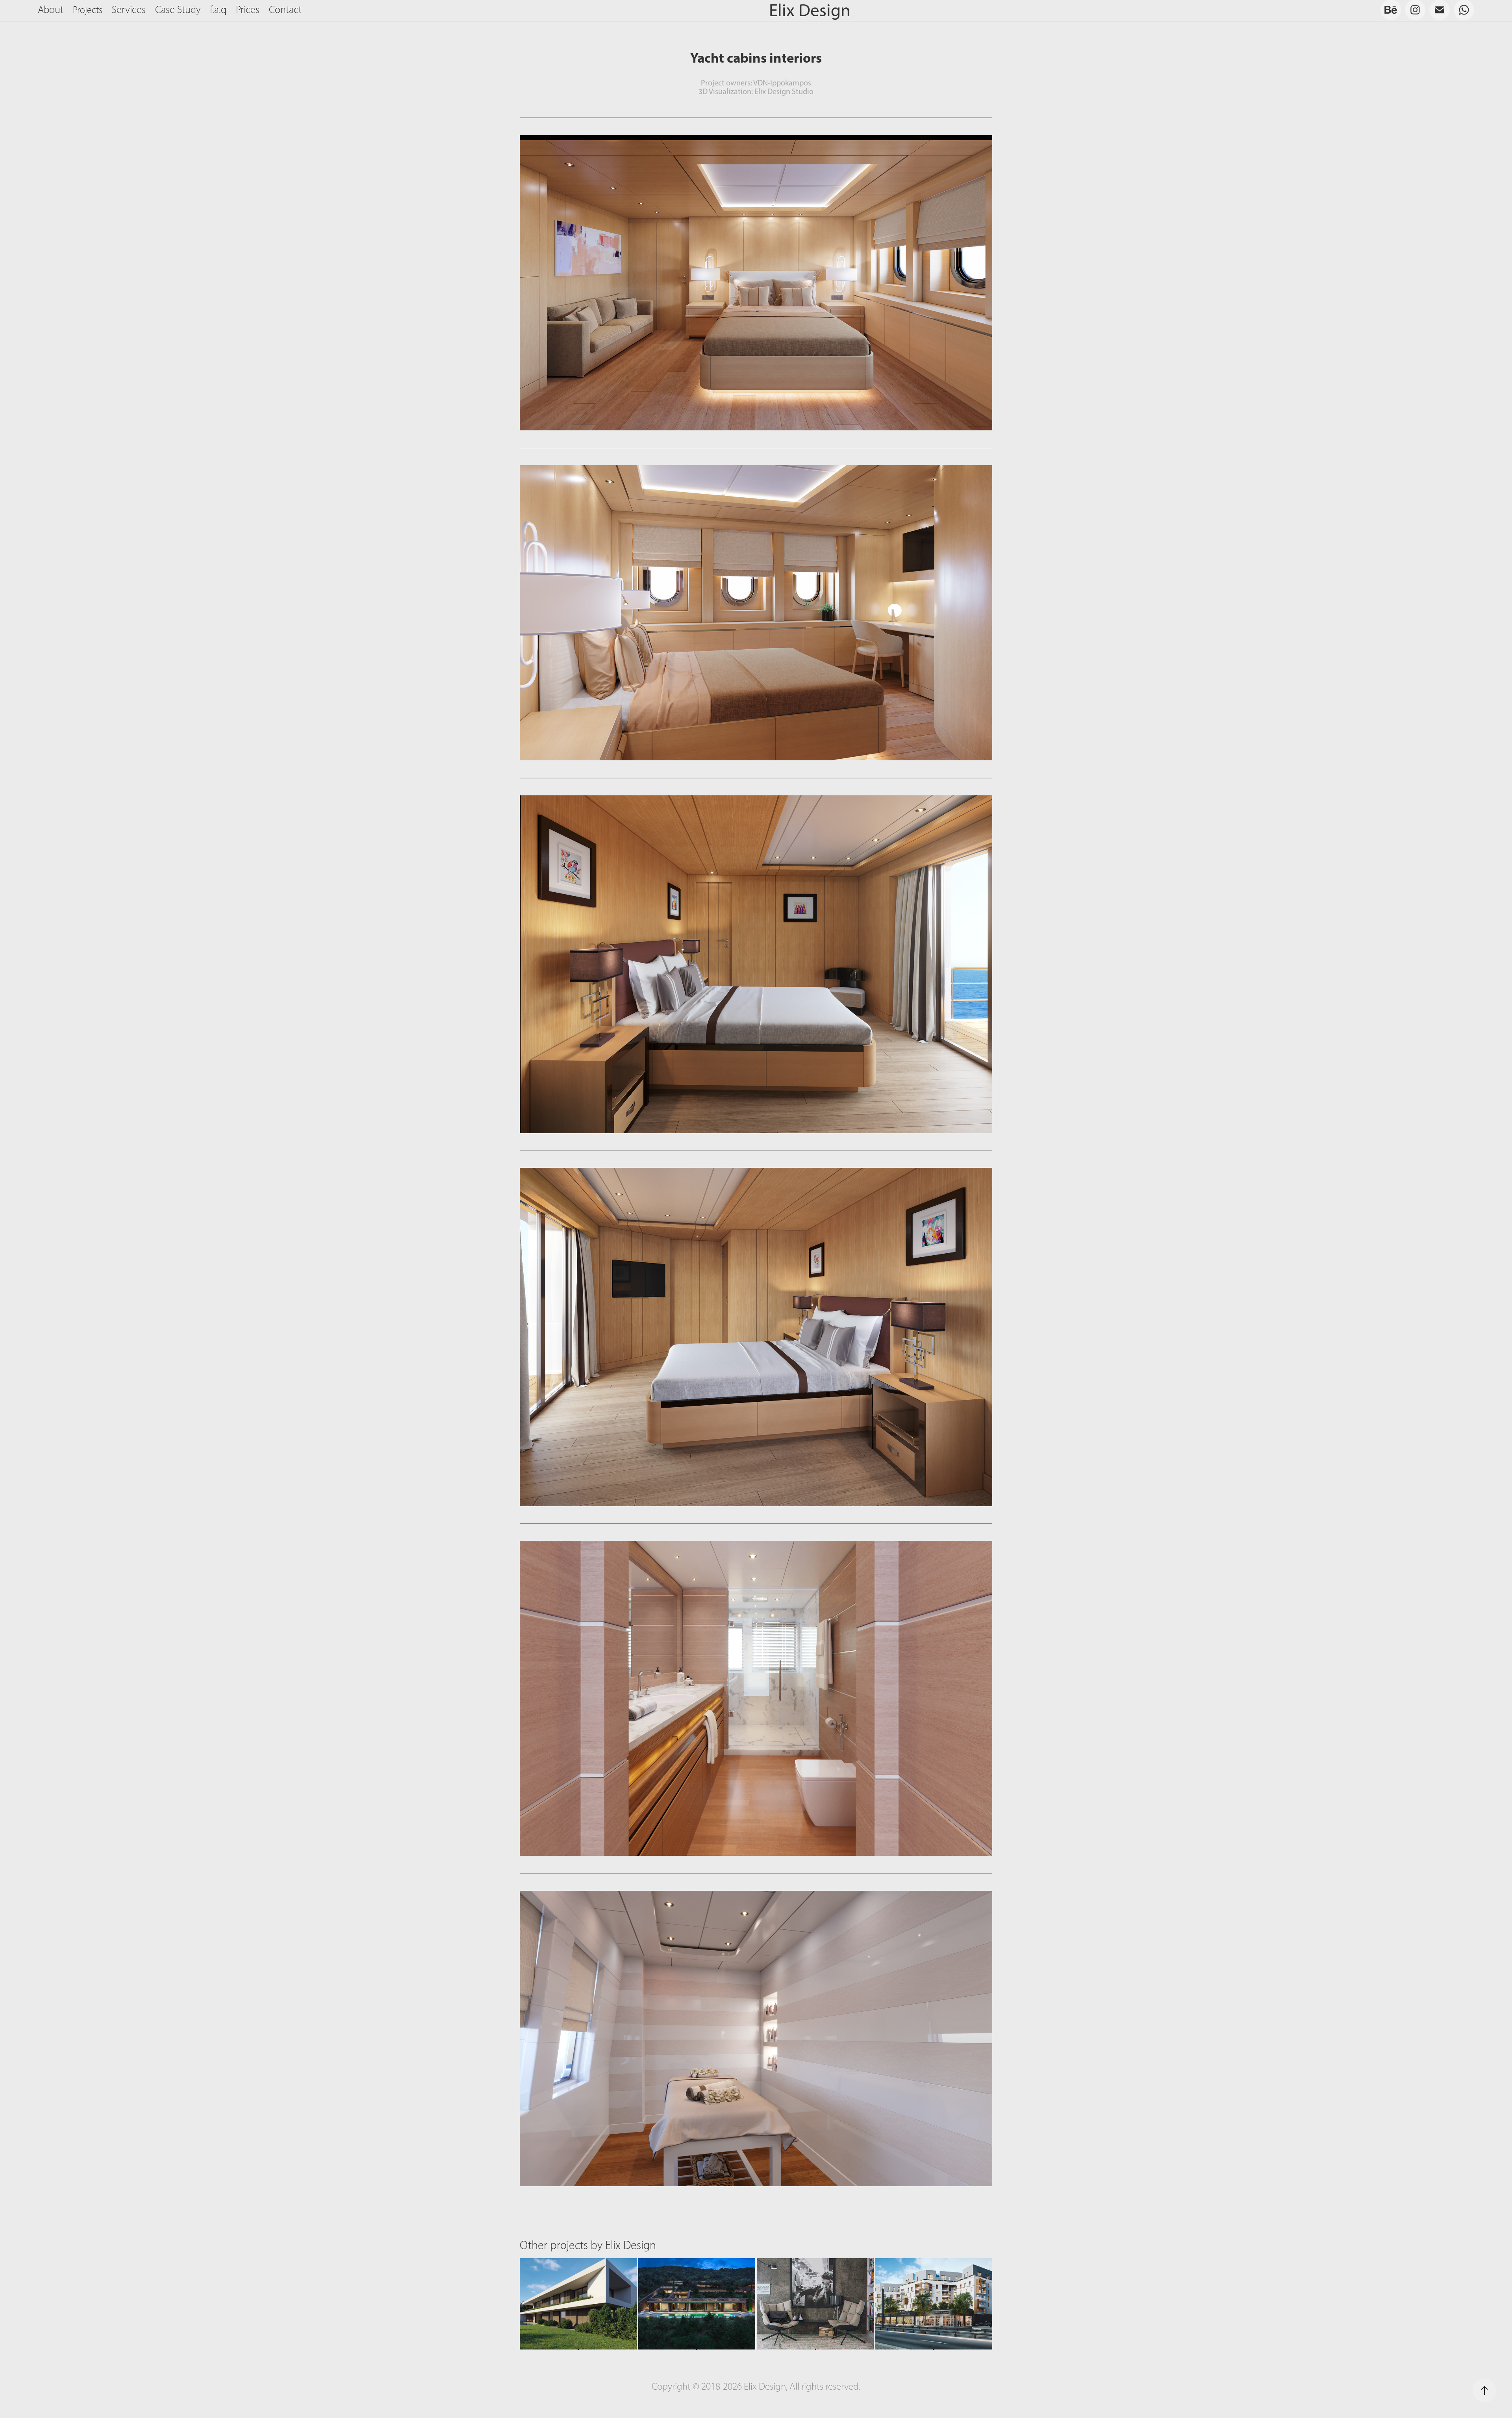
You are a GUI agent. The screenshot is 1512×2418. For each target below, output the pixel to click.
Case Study (178, 10)
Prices (248, 10)
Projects (88, 10)
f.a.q (218, 10)
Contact (285, 10)
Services (129, 10)
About (51, 10)
